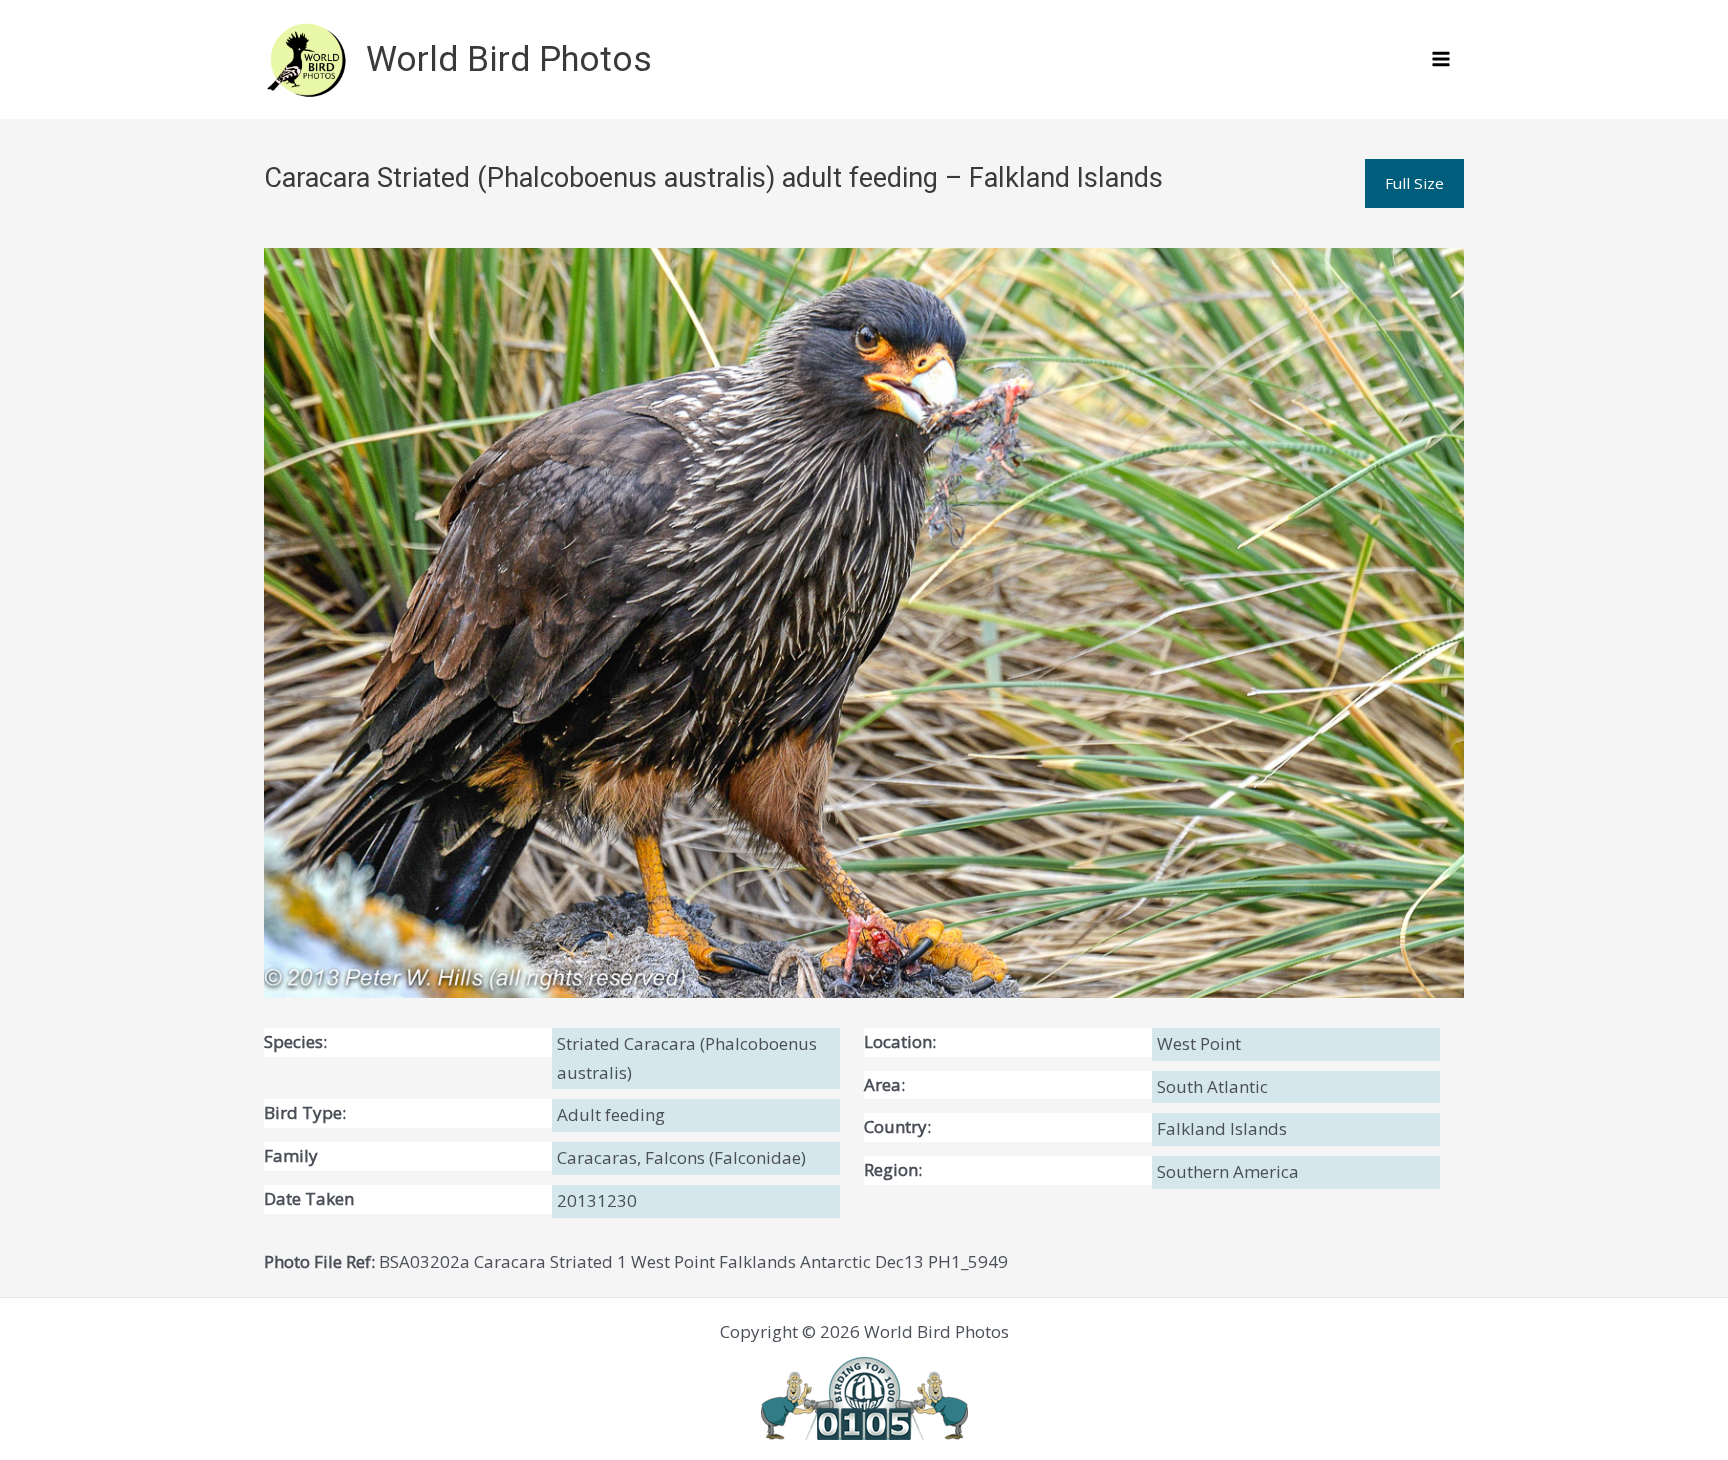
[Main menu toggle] (1442, 60)
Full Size (1414, 183)
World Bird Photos (509, 59)
